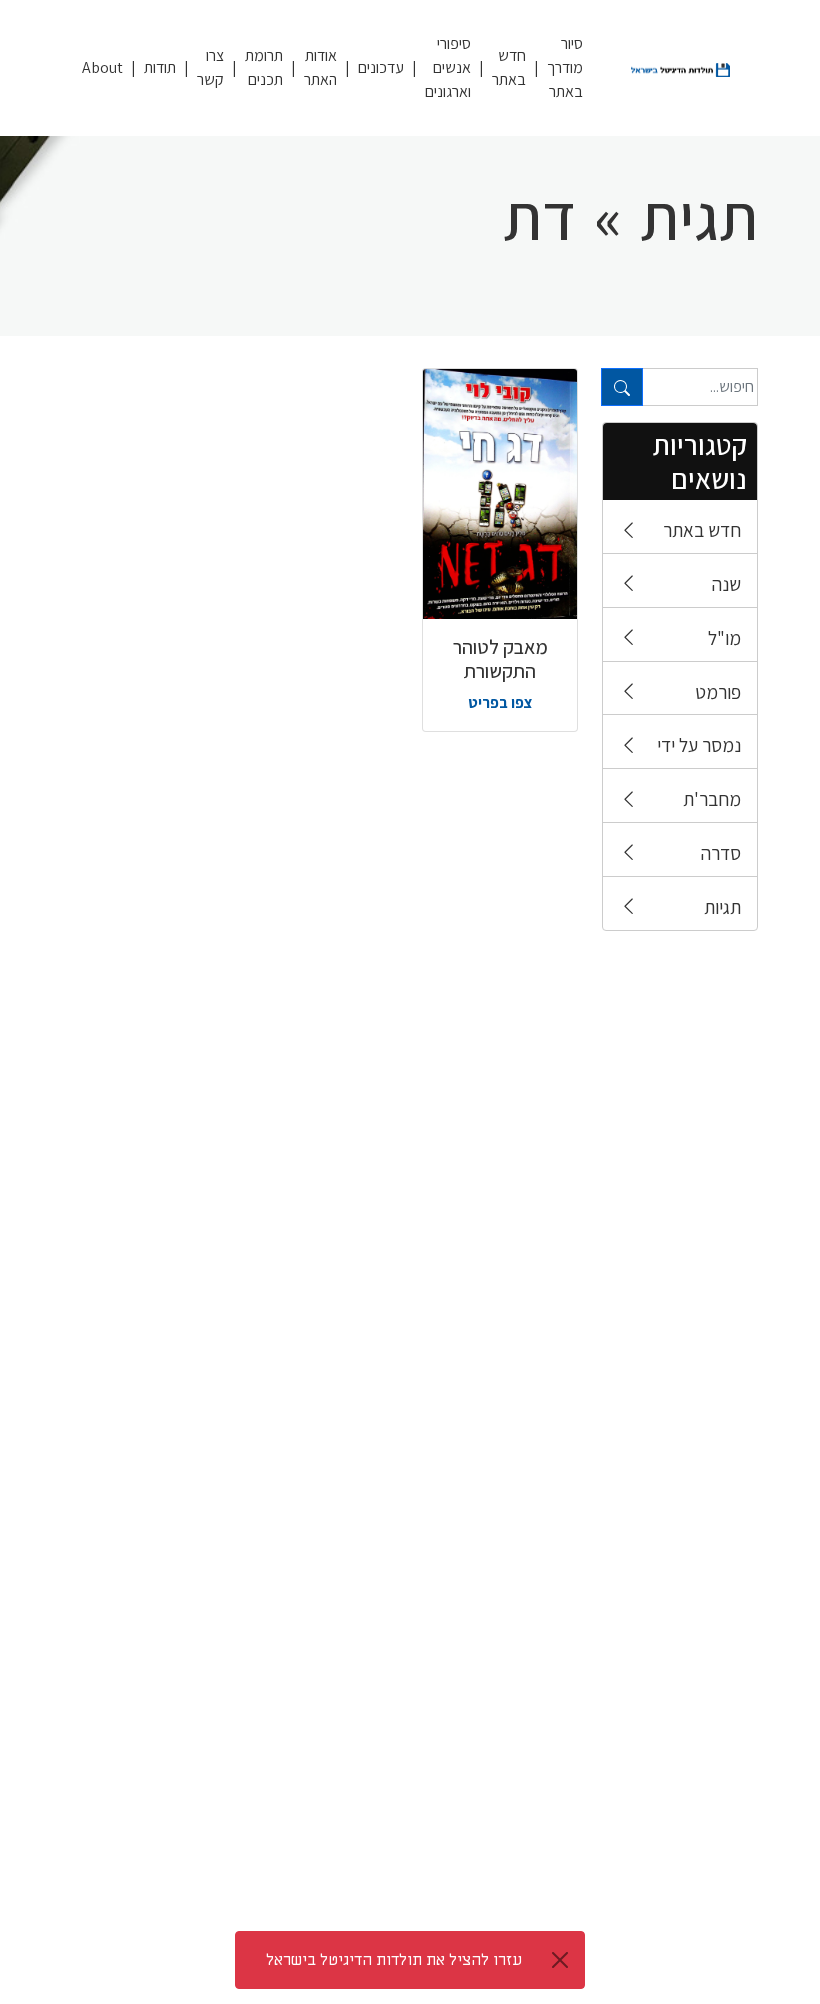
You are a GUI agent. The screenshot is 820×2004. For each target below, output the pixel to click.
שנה (726, 584)
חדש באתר (509, 67)
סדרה (721, 853)
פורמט (718, 692)
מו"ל (724, 638)
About (102, 67)
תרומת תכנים (264, 67)
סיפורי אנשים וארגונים (448, 67)
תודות (160, 67)
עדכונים (381, 67)
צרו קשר (210, 67)
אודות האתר (320, 67)
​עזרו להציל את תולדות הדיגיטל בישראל (394, 1960)
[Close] (560, 1960)
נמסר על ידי (699, 745)
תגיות (722, 907)
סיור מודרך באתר (565, 67)
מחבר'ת (712, 799)
